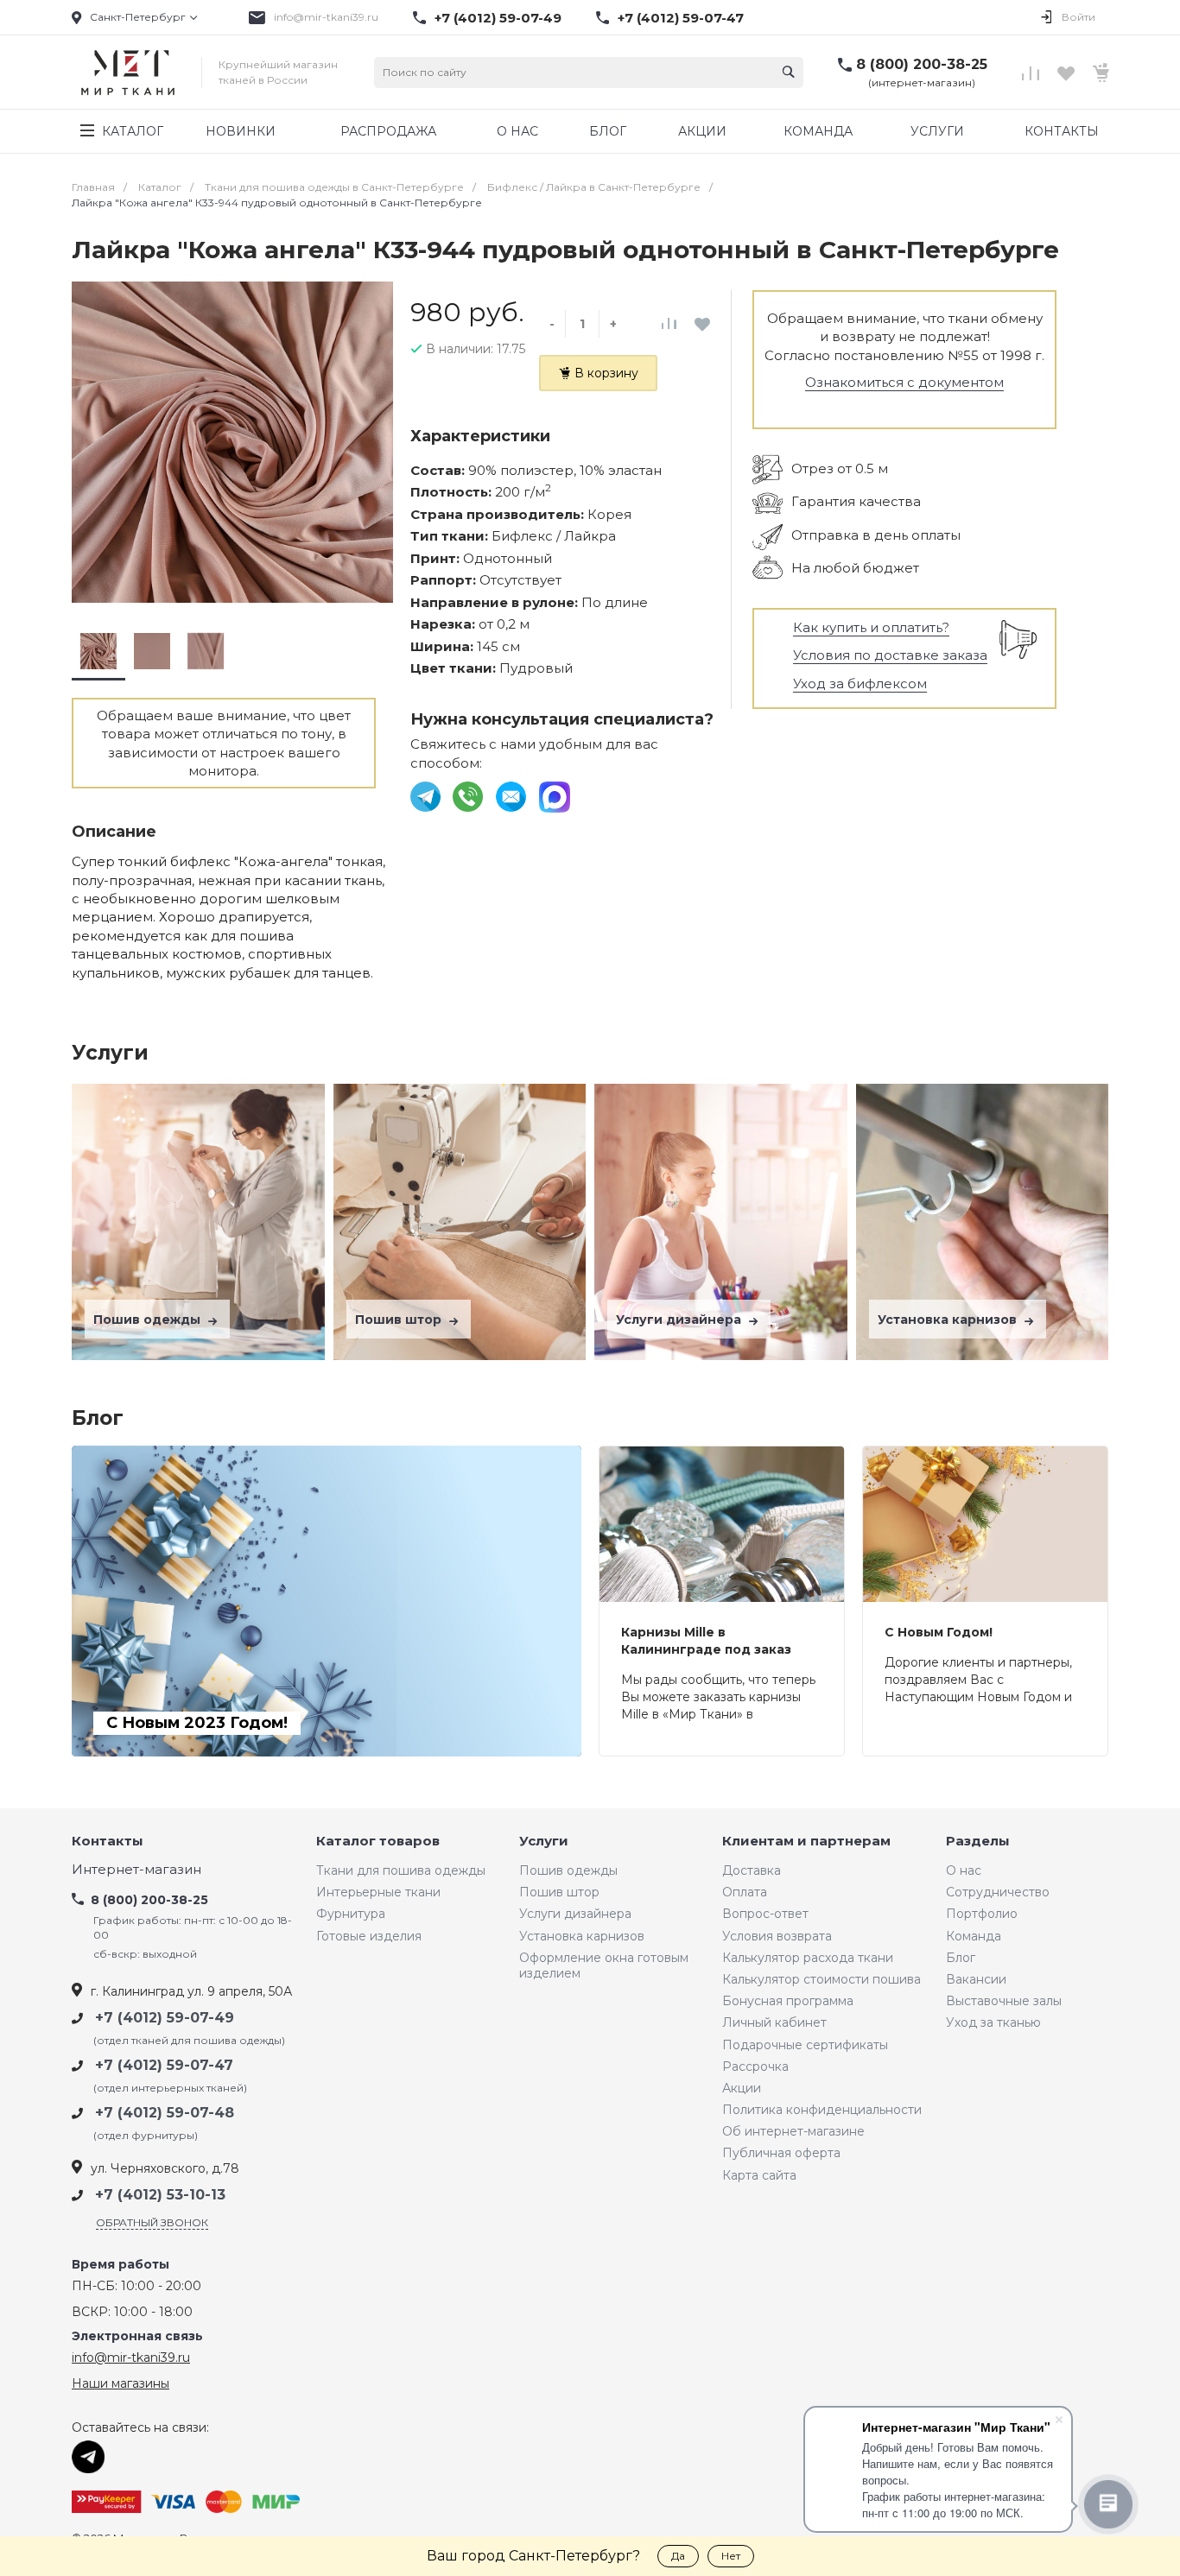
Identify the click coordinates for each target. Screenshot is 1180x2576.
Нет (731, 2556)
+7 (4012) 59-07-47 (681, 18)
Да (678, 2556)
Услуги (544, 1842)
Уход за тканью (993, 2022)
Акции (742, 2088)
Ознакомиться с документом (904, 382)
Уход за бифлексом (860, 684)
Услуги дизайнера (680, 1320)
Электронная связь (137, 2336)
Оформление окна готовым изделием (604, 1965)
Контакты (108, 1842)
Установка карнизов (949, 1320)
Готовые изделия (369, 1936)
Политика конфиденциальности (822, 2110)
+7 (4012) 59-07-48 (165, 2113)
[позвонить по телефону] (469, 795)
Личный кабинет (774, 2022)
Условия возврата (777, 1936)
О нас (964, 1870)
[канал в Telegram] (427, 795)
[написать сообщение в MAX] (555, 795)
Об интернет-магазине (793, 2131)
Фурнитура (351, 1914)
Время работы (121, 2265)
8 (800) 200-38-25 (922, 64)
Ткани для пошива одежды (401, 1870)
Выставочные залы (1004, 2001)
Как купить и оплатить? (871, 627)
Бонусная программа (788, 2001)
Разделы (978, 1842)
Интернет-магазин (136, 1870)
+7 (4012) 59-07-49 (498, 18)
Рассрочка (755, 2066)
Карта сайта (759, 2175)
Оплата (745, 1892)
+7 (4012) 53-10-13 (160, 2195)
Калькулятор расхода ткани (808, 1958)
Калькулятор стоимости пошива (822, 1979)
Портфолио (982, 1914)
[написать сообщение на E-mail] (513, 795)
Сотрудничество (998, 1892)
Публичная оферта (781, 2153)
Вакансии (976, 1979)
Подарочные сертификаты (805, 2045)
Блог (961, 1958)
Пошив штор (400, 1320)
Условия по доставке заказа (890, 655)
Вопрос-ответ (765, 1914)
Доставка (752, 1870)
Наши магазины (121, 2383)
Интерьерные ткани (378, 1892)
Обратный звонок (152, 2222)
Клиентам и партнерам (806, 1842)
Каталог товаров (378, 1842)
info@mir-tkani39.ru (326, 17)
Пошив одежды (149, 1320)
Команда (974, 1936)
